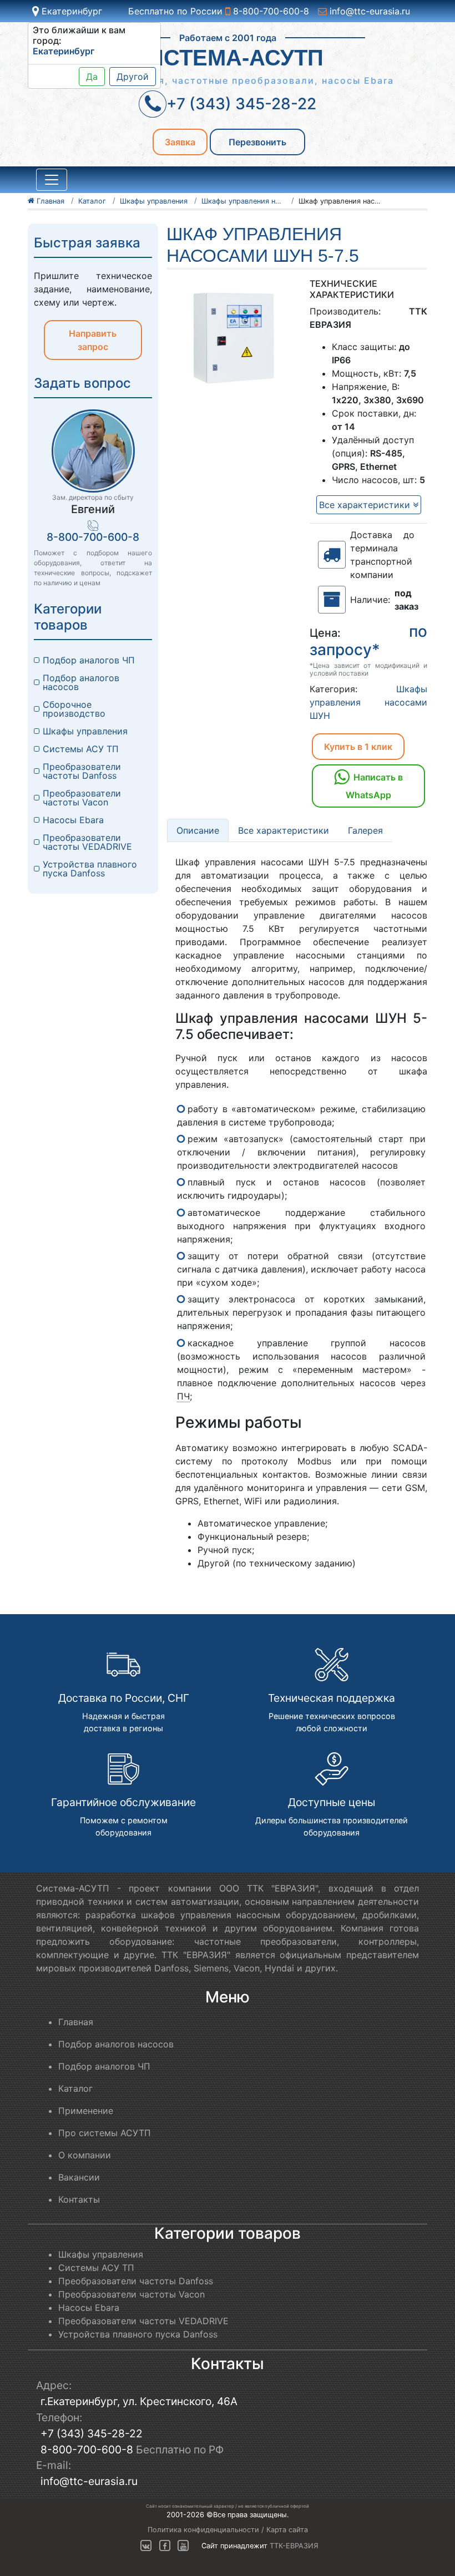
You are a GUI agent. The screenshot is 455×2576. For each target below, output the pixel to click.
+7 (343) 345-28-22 (92, 2433)
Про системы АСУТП (105, 2133)
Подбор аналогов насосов (82, 682)
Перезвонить (257, 142)
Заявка (180, 142)
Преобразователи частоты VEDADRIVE (87, 842)
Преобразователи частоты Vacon (83, 798)
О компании (85, 2155)
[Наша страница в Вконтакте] (146, 2546)
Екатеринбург (70, 11)
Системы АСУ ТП (81, 749)
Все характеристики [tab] (284, 830)
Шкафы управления (85, 731)
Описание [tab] (198, 830)
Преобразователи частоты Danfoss (83, 771)
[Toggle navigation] (52, 180)
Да (92, 77)
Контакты (79, 2199)
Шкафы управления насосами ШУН (368, 702)
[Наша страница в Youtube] (183, 2546)
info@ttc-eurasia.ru (368, 11)
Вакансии (79, 2177)
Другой (133, 77)
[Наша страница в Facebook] (165, 2546)
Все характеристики (366, 505)
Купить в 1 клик (358, 747)
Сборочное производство (74, 709)
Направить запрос (93, 340)
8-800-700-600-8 (270, 11)
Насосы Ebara (73, 820)
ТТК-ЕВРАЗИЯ (294, 2546)
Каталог (75, 2088)
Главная (76, 2022)
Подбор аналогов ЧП (89, 660)
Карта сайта (287, 2530)
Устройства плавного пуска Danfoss (91, 869)
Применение (86, 2111)
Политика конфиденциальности (203, 2530)
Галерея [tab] (365, 830)
